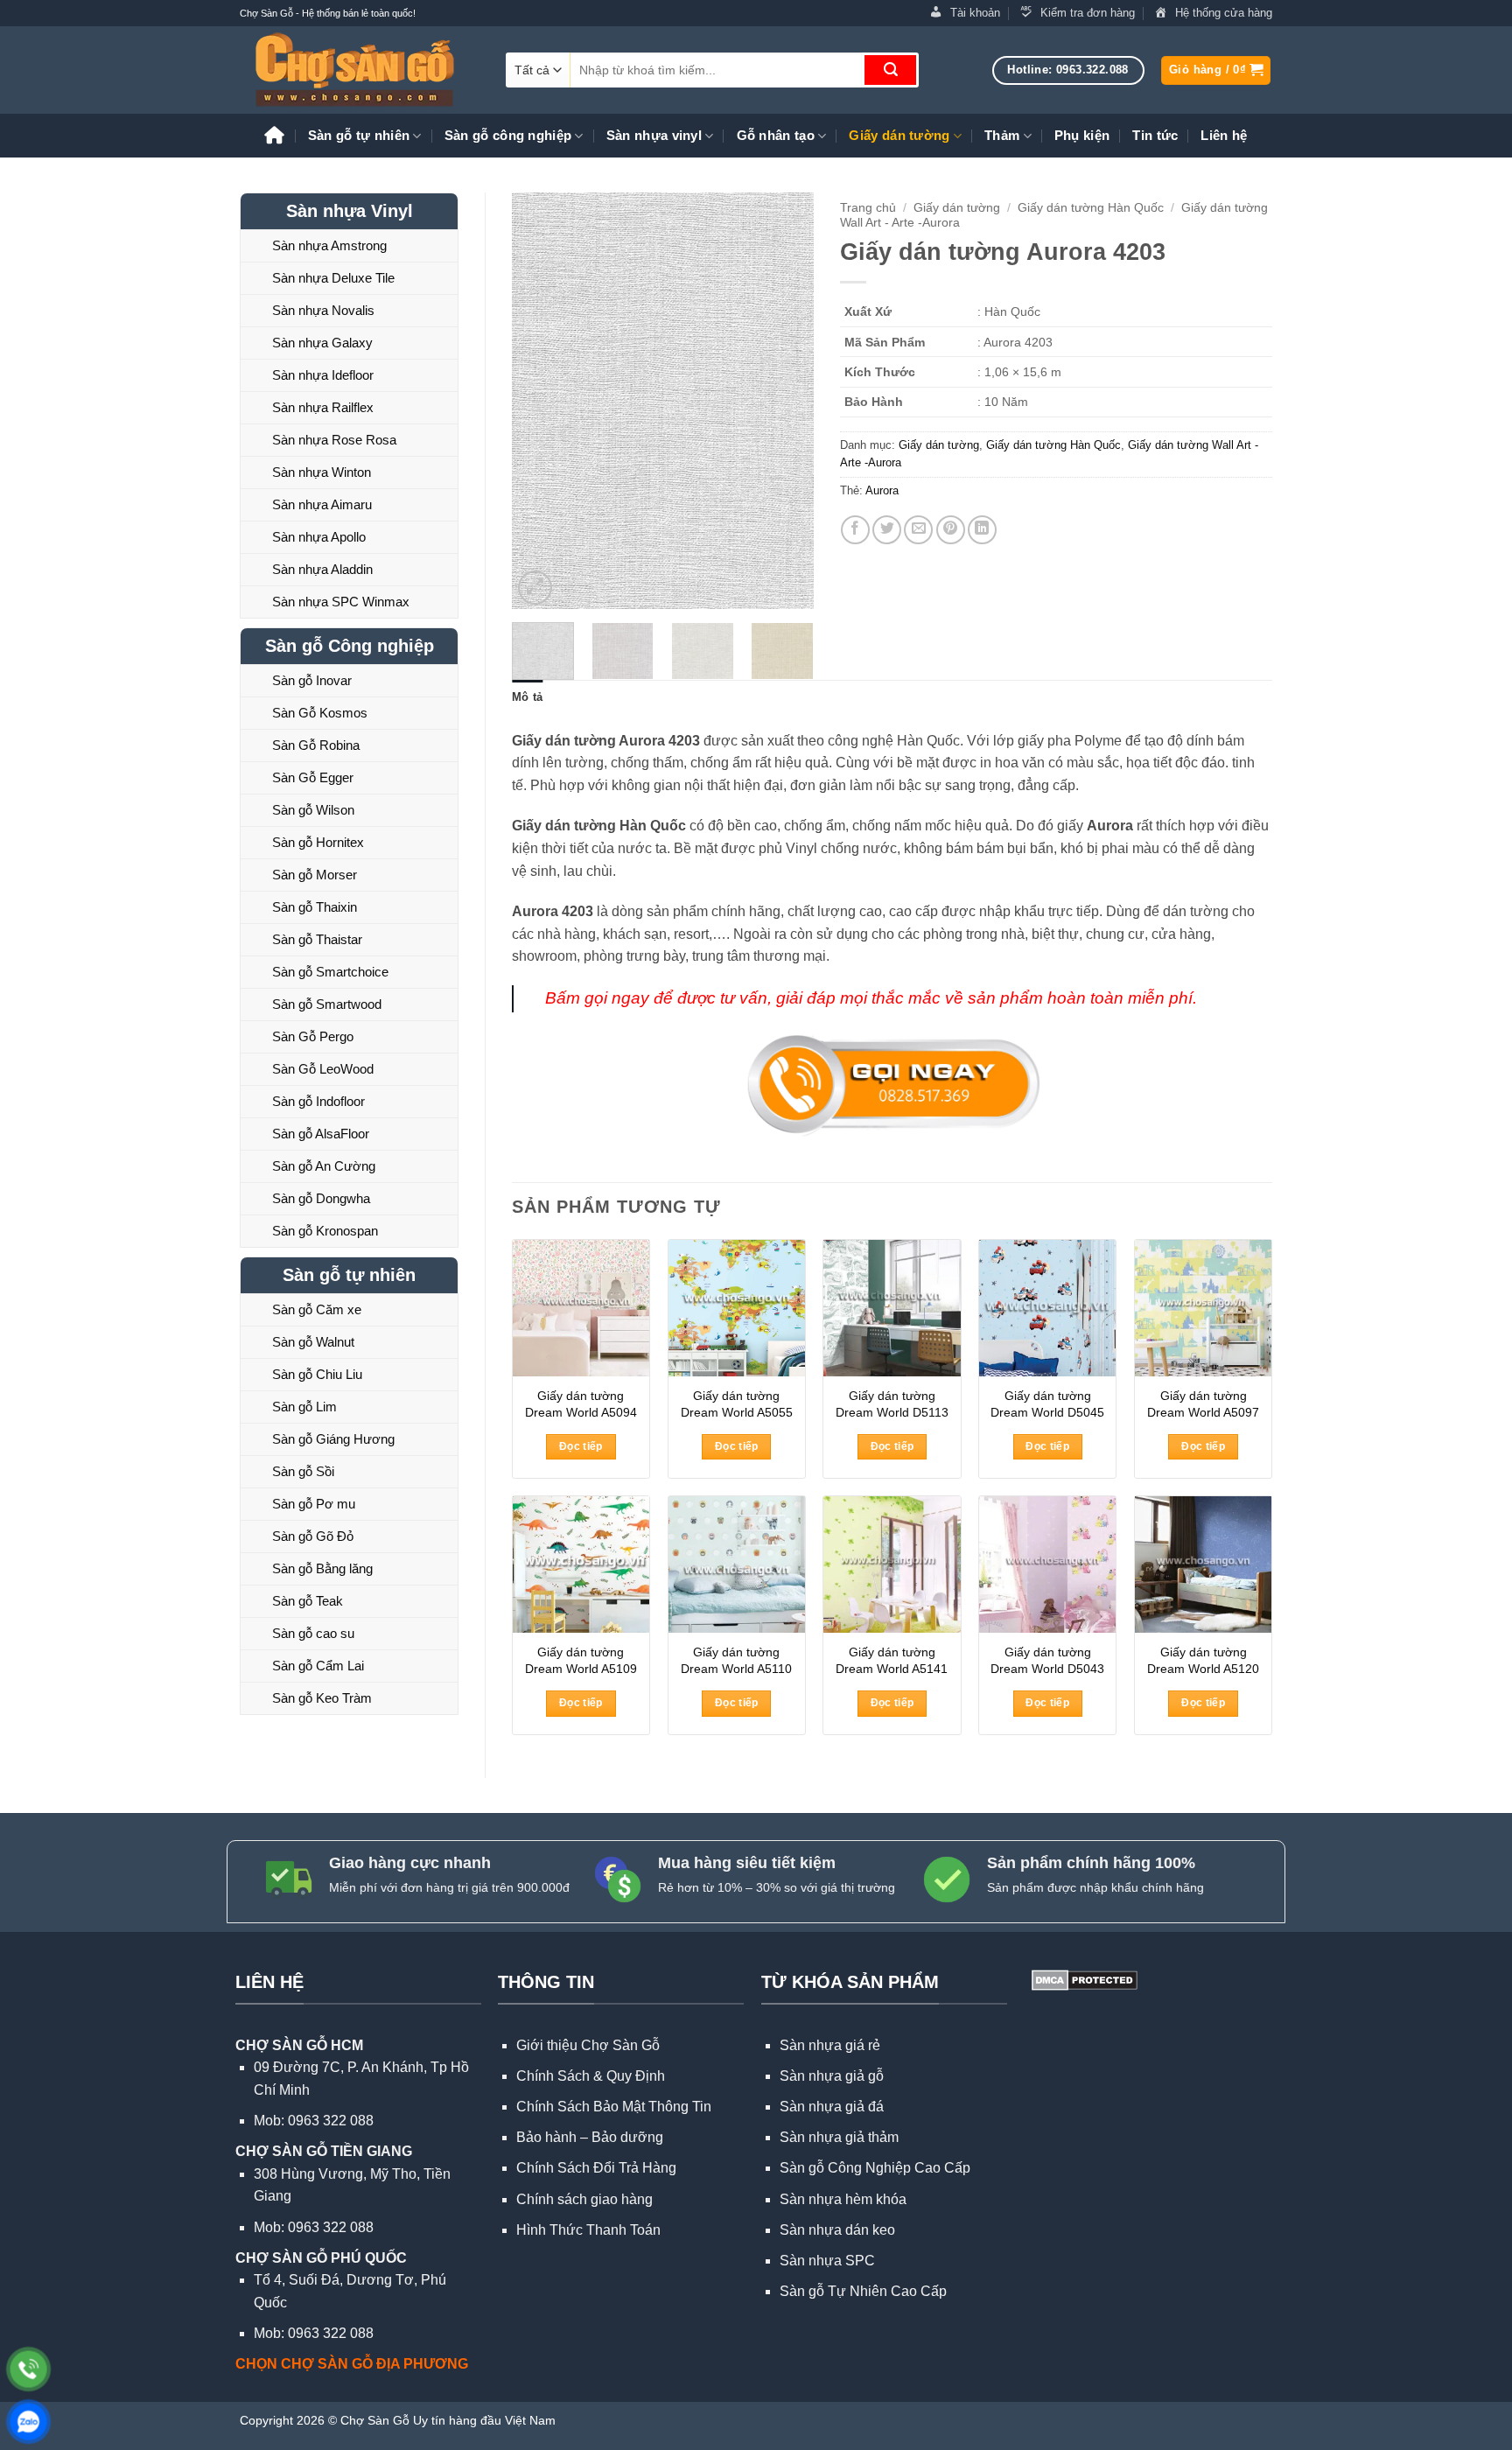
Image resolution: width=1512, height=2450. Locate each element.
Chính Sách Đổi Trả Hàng (596, 2168)
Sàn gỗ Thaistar (317, 939)
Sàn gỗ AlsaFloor (321, 1134)
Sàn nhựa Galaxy (322, 343)
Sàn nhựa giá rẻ (830, 2045)
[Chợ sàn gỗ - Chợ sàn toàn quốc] (360, 70)
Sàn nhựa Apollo (319, 537)
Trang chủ (868, 208)
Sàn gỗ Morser (315, 875)
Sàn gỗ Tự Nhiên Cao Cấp (863, 2291)
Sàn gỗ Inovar (312, 680)
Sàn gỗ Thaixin (315, 907)
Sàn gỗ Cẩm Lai (318, 1666)
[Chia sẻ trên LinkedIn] (982, 530)
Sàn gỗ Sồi (303, 1471)
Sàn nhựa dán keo (837, 2230)
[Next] (785, 401)
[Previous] (540, 401)
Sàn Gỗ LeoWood (323, 1069)
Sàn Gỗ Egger (313, 777)
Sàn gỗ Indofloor (318, 1101)
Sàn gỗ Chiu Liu (317, 1374)
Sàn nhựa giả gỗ (832, 2076)
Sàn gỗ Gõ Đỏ (313, 1536)
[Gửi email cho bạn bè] (918, 530)
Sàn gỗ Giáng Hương (333, 1439)
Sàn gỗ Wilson (313, 810)
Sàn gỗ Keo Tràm (322, 1698)
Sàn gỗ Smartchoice (330, 972)
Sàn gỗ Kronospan (325, 1231)
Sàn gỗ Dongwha (321, 1198)
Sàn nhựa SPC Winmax (341, 602)
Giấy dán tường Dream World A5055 (737, 1404)
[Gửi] (890, 70)
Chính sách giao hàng (584, 2199)
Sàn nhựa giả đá (832, 2107)
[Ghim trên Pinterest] (951, 530)
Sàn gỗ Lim (304, 1407)
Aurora (882, 490)
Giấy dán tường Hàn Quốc (1091, 208)
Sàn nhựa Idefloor (323, 375)
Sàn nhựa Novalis (323, 310)
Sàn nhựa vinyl (654, 135)
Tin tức (1155, 135)
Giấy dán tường (899, 135)
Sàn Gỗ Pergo (313, 1036)
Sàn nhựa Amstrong (329, 245)
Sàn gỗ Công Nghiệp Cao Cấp (875, 2168)
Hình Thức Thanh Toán (588, 2230)
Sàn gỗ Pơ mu (314, 1504)
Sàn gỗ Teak (308, 1601)
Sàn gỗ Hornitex (318, 842)
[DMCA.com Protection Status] (1083, 1979)
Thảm (1002, 135)
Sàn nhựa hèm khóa (843, 2199)
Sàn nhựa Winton (322, 472)
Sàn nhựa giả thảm (839, 2137)
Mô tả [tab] (527, 697)
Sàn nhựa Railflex (323, 407)
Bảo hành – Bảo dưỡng (590, 2137)
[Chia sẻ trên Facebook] (855, 530)
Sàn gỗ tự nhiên (359, 135)
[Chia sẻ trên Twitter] (887, 530)
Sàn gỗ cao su (313, 1633)
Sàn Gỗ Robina (316, 745)
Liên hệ (1224, 135)
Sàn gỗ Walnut (313, 1342)
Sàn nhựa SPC (827, 2261)
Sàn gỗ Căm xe (317, 1309)
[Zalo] (28, 2422)
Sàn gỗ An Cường (324, 1166)
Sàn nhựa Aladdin (322, 569)
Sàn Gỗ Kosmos (320, 713)
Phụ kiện (1082, 135)
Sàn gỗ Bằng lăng (322, 1568)
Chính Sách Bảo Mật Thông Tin (614, 2107)
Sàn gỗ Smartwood (327, 1004)
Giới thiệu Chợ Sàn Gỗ (588, 2045)
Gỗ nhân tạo (776, 135)
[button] (1216, 70)
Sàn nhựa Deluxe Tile (333, 278)
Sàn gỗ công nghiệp (508, 135)
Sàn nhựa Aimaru (322, 504)
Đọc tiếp (581, 1446)
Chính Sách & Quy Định (591, 2076)
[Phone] (28, 2369)
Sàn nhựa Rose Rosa (334, 440)
